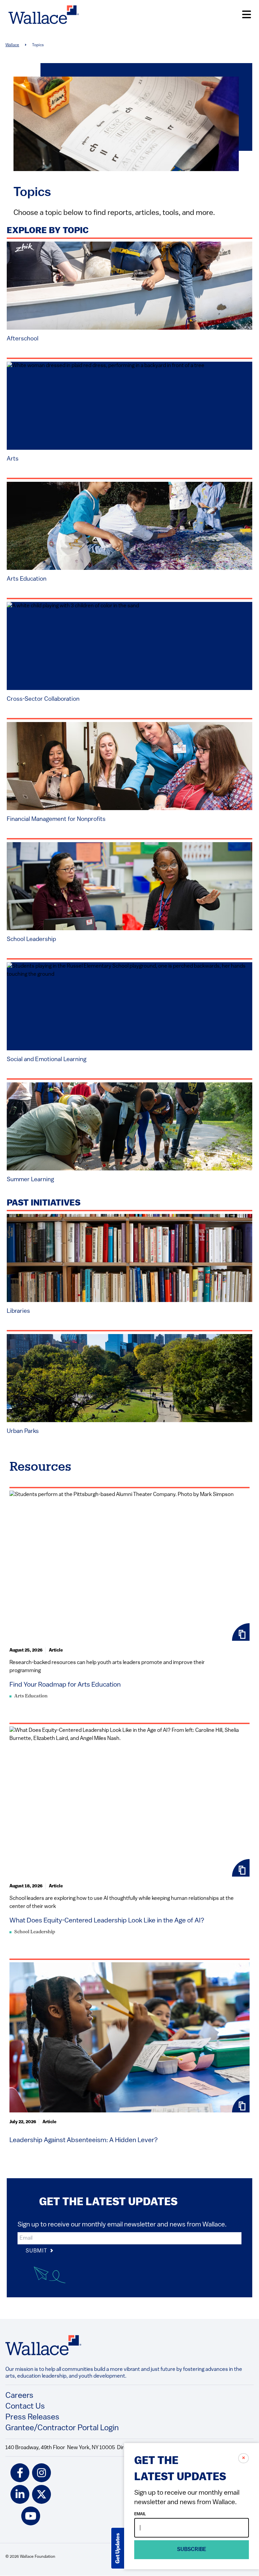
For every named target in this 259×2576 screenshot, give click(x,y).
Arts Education (31, 1696)
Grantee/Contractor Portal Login (62, 2428)
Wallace (12, 45)
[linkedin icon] (20, 2494)
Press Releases (32, 2417)
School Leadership (35, 1932)
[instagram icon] (41, 2473)
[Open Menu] (247, 15)
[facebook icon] (20, 2473)
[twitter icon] (41, 2494)
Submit (37, 2251)
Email (140, 2514)
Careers (19, 2396)
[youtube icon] (31, 2516)
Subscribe (192, 2550)
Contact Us (25, 2407)
